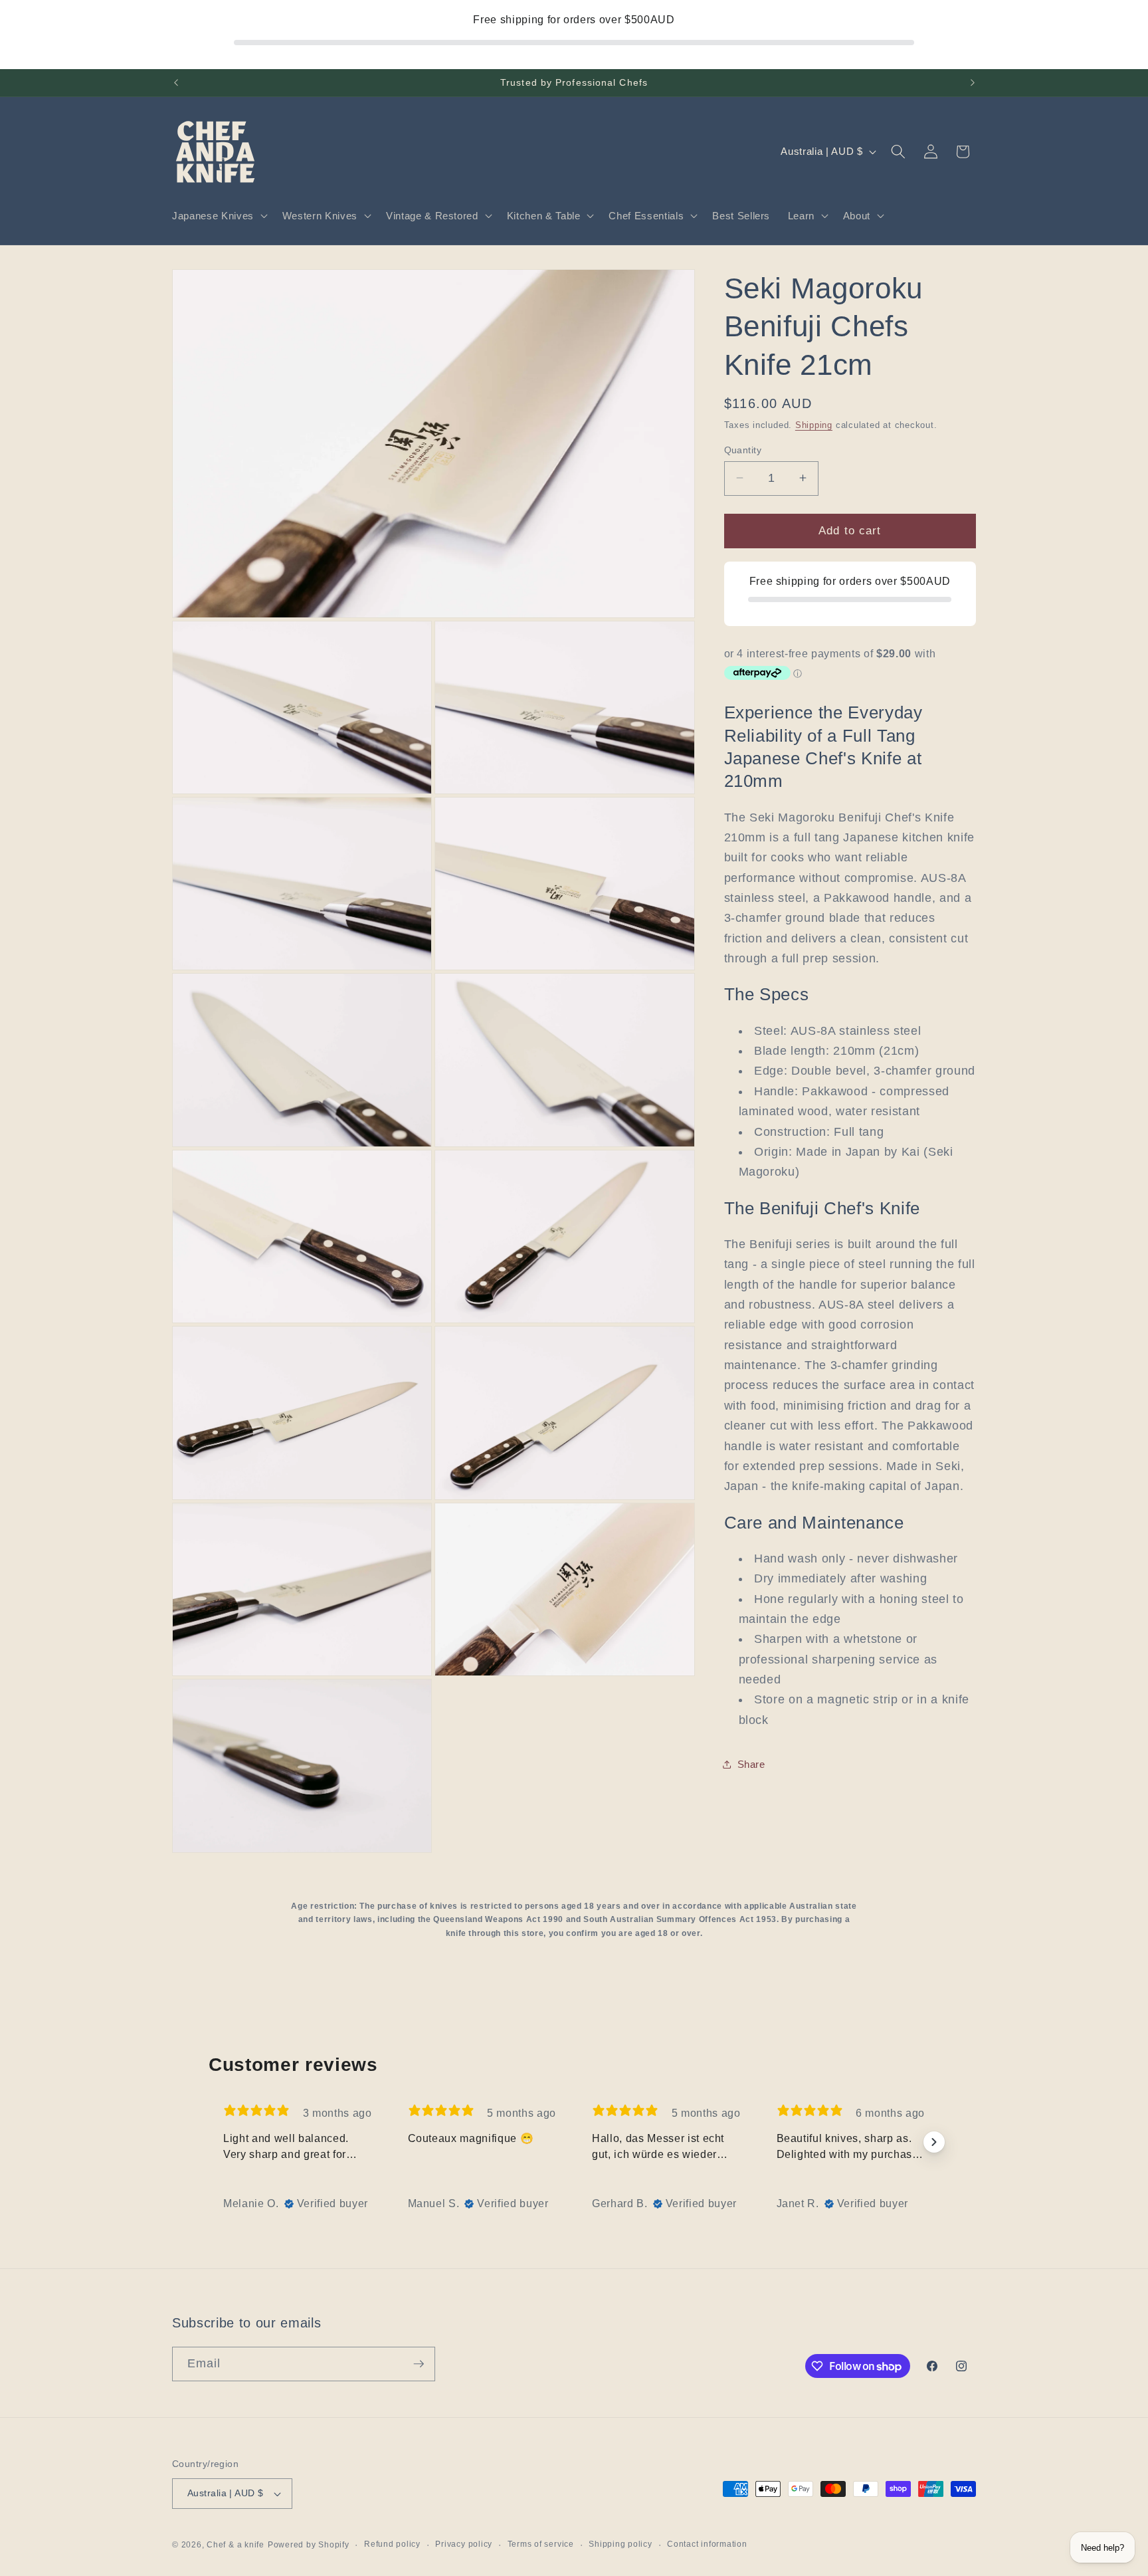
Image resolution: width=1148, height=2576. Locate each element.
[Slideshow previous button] (214, 2142)
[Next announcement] (973, 83)
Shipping (814, 424)
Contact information (707, 2544)
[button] (219, 216)
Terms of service (541, 2544)
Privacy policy (464, 2544)
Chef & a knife (236, 2545)
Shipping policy (621, 2544)
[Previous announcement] (176, 83)
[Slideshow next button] (934, 2142)
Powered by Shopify (309, 2545)
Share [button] (751, 1764)
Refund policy (392, 2544)
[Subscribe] (419, 2364)
